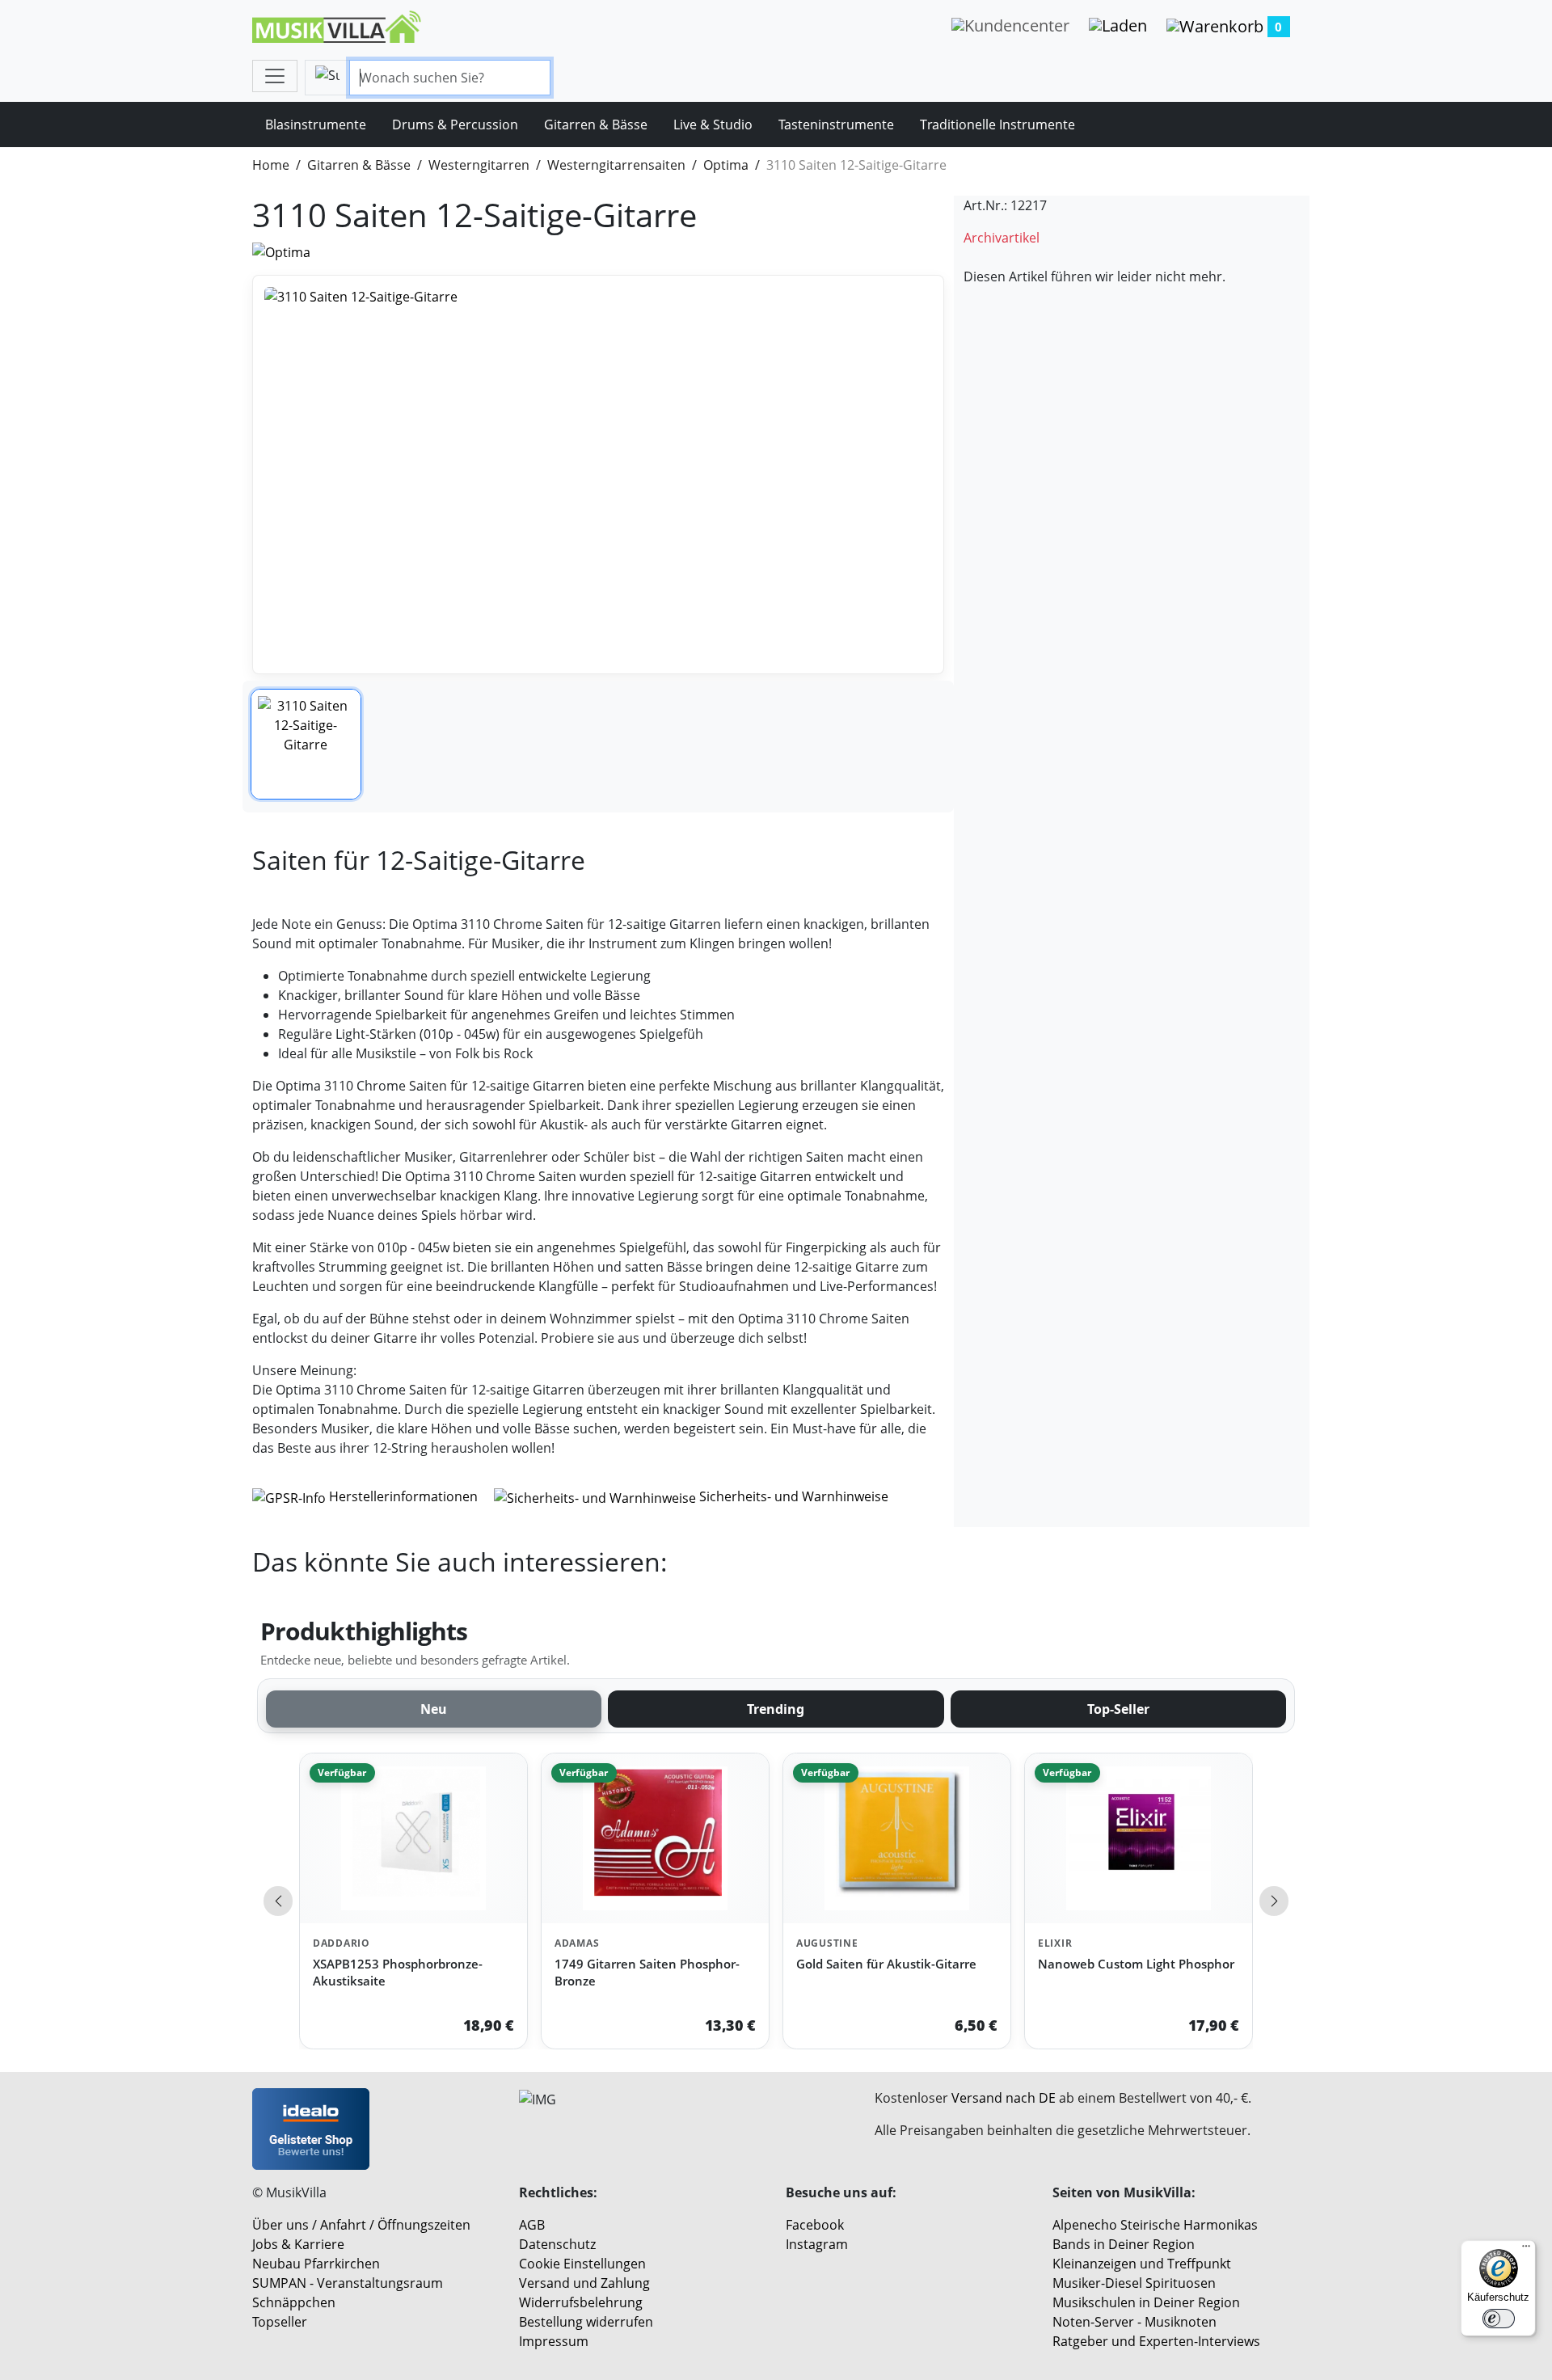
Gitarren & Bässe (596, 124)
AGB (532, 2225)
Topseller (280, 2322)
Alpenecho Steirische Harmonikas (1155, 2225)
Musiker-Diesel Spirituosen (1134, 2283)
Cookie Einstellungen (582, 2264)
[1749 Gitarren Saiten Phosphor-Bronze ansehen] (655, 1839)
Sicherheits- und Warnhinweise (792, 1496)
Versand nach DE (1004, 2098)
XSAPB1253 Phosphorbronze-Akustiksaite (398, 1972)
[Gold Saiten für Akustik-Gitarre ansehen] (897, 1839)
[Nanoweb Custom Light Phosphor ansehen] (1139, 1839)
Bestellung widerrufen (586, 2322)
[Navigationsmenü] (275, 76)
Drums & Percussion (455, 124)
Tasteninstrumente (836, 124)
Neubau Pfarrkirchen (316, 2264)
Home (271, 165)
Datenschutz (557, 2244)
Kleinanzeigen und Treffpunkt (1142, 2264)
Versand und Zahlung (584, 2283)
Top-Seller (1118, 1709)
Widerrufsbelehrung (581, 2302)
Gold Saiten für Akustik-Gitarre (886, 1964)
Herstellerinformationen (403, 1496)
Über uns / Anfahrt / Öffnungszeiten (361, 2225)
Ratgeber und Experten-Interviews (1156, 2341)
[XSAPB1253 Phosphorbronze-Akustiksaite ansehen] (413, 1839)
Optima (726, 165)
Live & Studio (713, 124)
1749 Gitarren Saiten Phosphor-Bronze (647, 1972)
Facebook (815, 2225)
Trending (776, 1709)
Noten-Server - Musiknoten (1134, 2322)
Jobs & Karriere (298, 2244)
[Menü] (1526, 2250)
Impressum (554, 2341)
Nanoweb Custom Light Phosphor (1136, 1964)
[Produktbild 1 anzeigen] (306, 744)
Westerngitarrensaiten (616, 165)
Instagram (817, 2244)
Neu (434, 1709)
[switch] (1499, 2319)
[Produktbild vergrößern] (598, 475)
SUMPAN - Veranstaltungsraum (348, 2283)
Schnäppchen (294, 2302)
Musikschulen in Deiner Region (1146, 2302)
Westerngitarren (479, 165)
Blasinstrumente (316, 124)
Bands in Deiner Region (1124, 2244)
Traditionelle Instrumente (997, 124)
